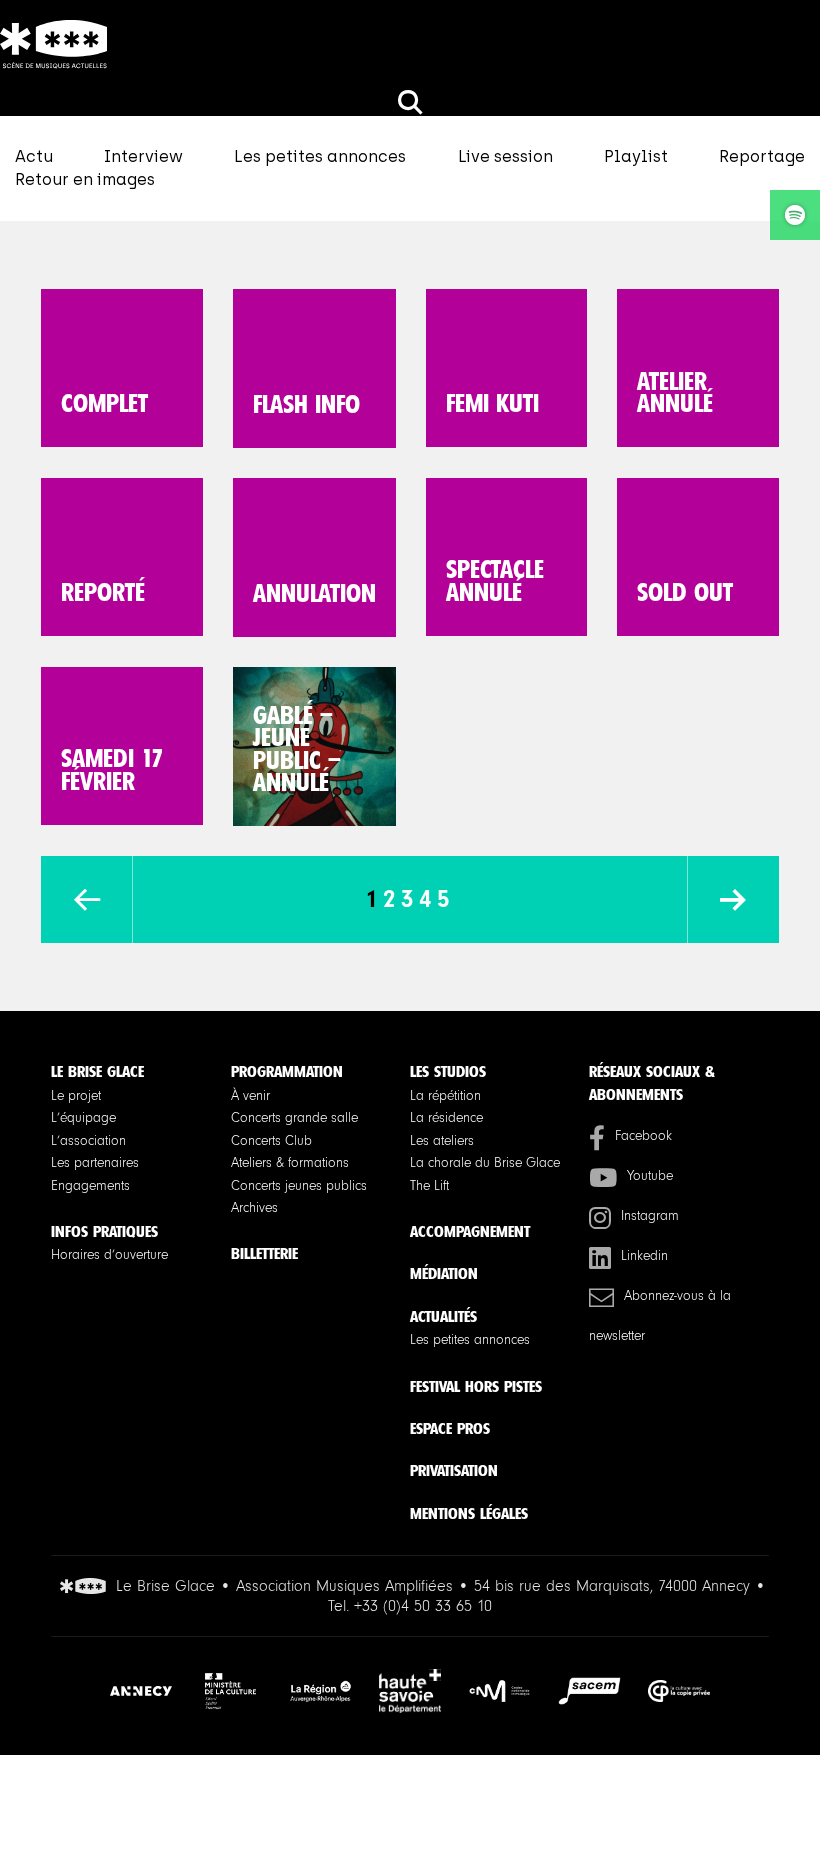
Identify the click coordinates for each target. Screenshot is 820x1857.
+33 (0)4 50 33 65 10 (423, 1606)
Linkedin (644, 1256)
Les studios (448, 1071)
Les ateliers (442, 1141)
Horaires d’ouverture (109, 1255)
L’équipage (83, 1118)
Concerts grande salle (294, 1118)
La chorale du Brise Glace (485, 1163)
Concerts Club (271, 1141)
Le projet (76, 1096)
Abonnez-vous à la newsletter (660, 1316)
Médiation (444, 1273)
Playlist (636, 156)
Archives (254, 1208)
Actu (34, 156)
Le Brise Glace (97, 1071)
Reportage (762, 156)
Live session (505, 156)
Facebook (643, 1136)
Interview (143, 156)
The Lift (429, 1186)
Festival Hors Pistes (476, 1386)
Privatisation (454, 1470)
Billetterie (264, 1253)
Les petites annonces (320, 156)
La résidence (446, 1118)
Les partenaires (95, 1163)
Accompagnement (470, 1231)
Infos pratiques (104, 1231)
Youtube (650, 1176)
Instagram (650, 1216)
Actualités (443, 1316)
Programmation (287, 1071)
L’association (88, 1141)
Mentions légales (469, 1513)
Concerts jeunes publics (299, 1186)
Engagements (90, 1186)
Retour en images (85, 179)
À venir (250, 1096)
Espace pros (450, 1428)
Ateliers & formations (290, 1163)
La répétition (445, 1096)
